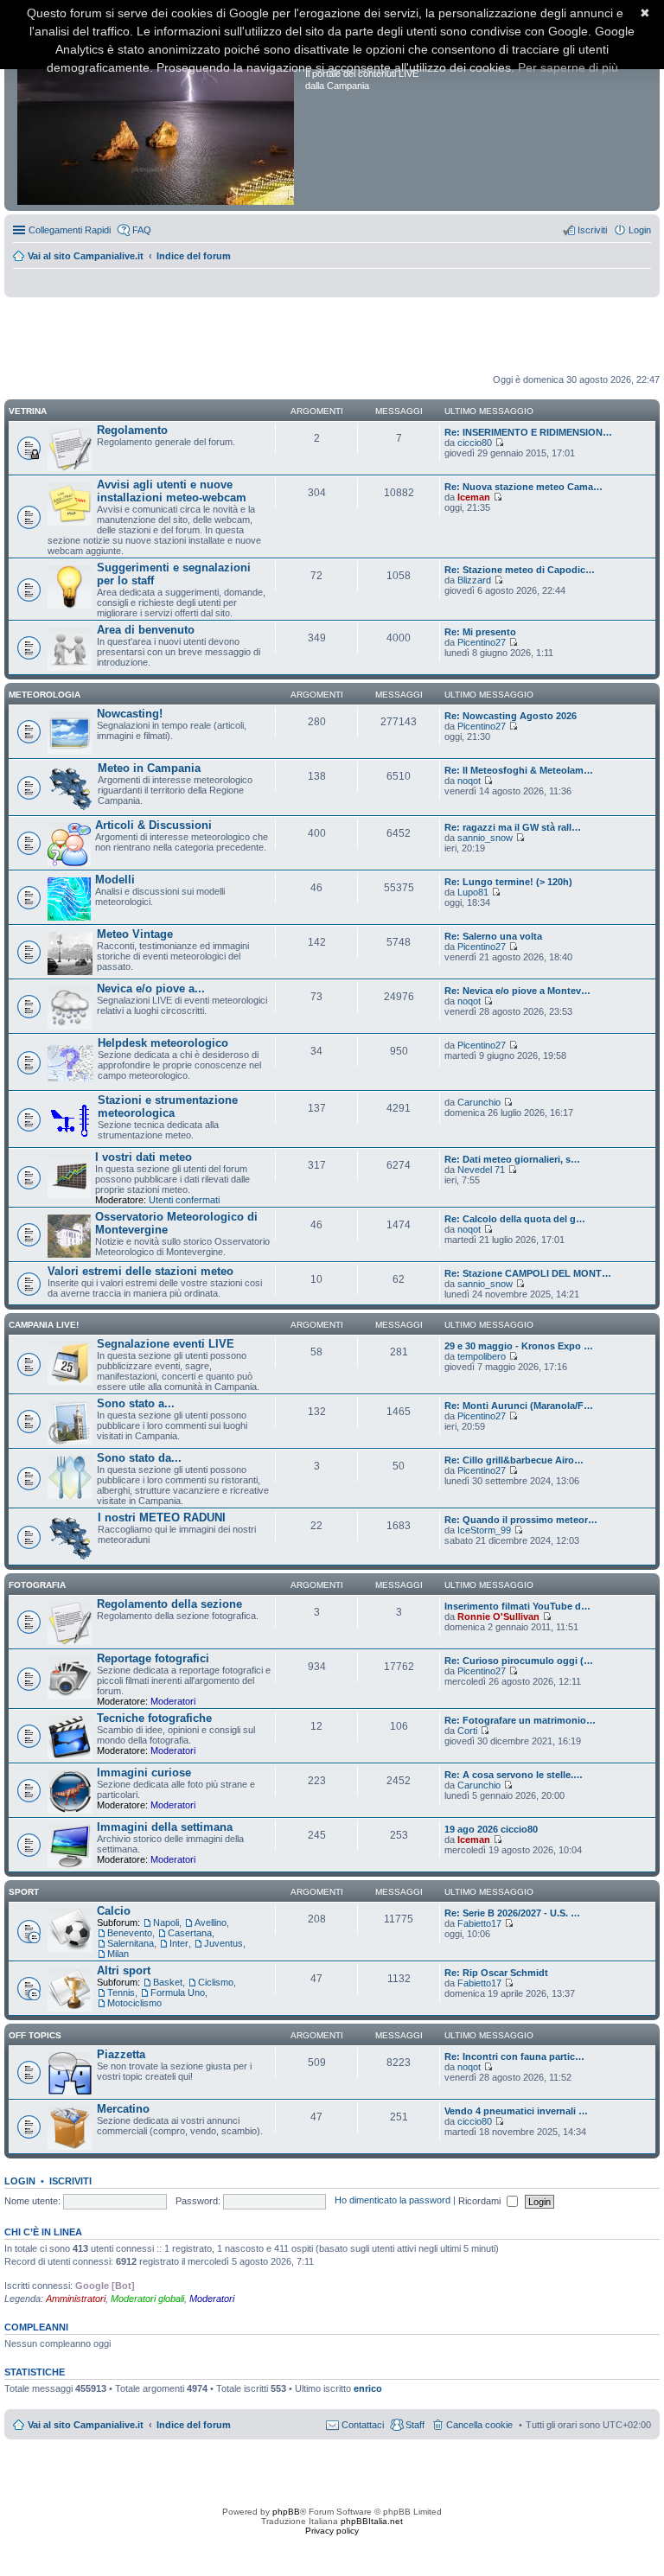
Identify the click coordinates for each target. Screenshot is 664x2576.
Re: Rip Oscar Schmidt (496, 1973)
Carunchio (479, 1102)
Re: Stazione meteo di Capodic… (520, 570)
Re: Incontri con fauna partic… (514, 2056)
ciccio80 (475, 443)
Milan (118, 1954)
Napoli (166, 1922)
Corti (467, 1731)
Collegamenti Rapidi (70, 230)
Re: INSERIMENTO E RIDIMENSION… (528, 432)
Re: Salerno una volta (493, 936)
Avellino (211, 1922)
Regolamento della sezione (169, 1604)
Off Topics (35, 2035)
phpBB (286, 2512)
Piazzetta (121, 2054)
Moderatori (173, 1701)
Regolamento (132, 430)
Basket (168, 1982)
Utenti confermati (184, 1200)
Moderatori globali (147, 2299)
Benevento (130, 1933)
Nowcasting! (130, 714)
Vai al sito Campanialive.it (86, 256)
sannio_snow (485, 838)
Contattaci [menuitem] (363, 2425)
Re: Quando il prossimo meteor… (521, 1520)
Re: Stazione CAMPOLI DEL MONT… (528, 1273)
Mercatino (123, 2109)
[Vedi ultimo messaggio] (499, 443)
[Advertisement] (332, 336)
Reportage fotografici (153, 1658)
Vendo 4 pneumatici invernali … (516, 2111)
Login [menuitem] (640, 230)
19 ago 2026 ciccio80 (491, 1829)
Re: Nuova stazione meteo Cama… (524, 487)
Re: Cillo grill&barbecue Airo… (514, 1460)
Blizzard (474, 580)
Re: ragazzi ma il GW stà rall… (513, 827)
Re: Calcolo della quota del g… (515, 1219)
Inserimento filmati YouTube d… (517, 1606)
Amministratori (76, 2299)
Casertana (190, 1933)
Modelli (115, 880)
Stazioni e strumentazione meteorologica (168, 1106)
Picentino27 (482, 642)
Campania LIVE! (44, 1325)
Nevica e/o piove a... (151, 988)
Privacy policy (332, 2531)
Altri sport (124, 1970)
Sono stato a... (136, 1403)
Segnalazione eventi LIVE (166, 1344)
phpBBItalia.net (372, 2521)
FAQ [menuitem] (142, 230)
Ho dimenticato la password (393, 2201)
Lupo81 (473, 892)
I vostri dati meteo (144, 1157)
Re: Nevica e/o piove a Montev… (517, 991)
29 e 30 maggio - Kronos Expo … (519, 1346)
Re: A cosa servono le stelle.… (514, 1775)
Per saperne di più (568, 67)
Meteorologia (45, 695)
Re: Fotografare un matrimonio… (520, 1720)
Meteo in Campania (149, 768)
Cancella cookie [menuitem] (479, 2425)
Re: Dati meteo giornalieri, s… (512, 1159)
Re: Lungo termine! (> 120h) (508, 882)
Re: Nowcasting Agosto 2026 (511, 716)
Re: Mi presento (480, 632)
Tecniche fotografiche (154, 1718)
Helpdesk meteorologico (163, 1043)
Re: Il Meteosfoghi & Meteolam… (519, 770)
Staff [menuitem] (415, 2425)
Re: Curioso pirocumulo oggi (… (519, 1661)
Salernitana (131, 1943)
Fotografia (37, 1585)
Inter (179, 1943)
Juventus (223, 1943)
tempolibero (482, 1356)
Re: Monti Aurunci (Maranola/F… (519, 1406)
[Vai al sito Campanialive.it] (157, 111)
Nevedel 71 (481, 1170)
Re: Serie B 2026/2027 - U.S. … (512, 1913)
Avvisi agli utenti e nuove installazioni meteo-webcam (172, 491)
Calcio (114, 1911)
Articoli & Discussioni (153, 825)
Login (20, 2181)
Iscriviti (70, 2181)
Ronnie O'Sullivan (498, 1616)
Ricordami (481, 2201)
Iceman (474, 497)
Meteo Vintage (135, 934)
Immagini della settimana (165, 1827)
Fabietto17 (479, 1923)
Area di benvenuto (146, 630)
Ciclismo (216, 1982)
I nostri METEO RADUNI (162, 1518)
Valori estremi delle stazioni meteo (140, 1271)
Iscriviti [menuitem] (592, 230)
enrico (368, 2388)
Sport (24, 1892)
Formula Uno (178, 1993)
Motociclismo (134, 2003)
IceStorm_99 (484, 1530)
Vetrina (28, 411)
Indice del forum (194, 256)
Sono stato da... (139, 1458)
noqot (469, 781)
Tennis (121, 1993)
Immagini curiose (144, 1773)
